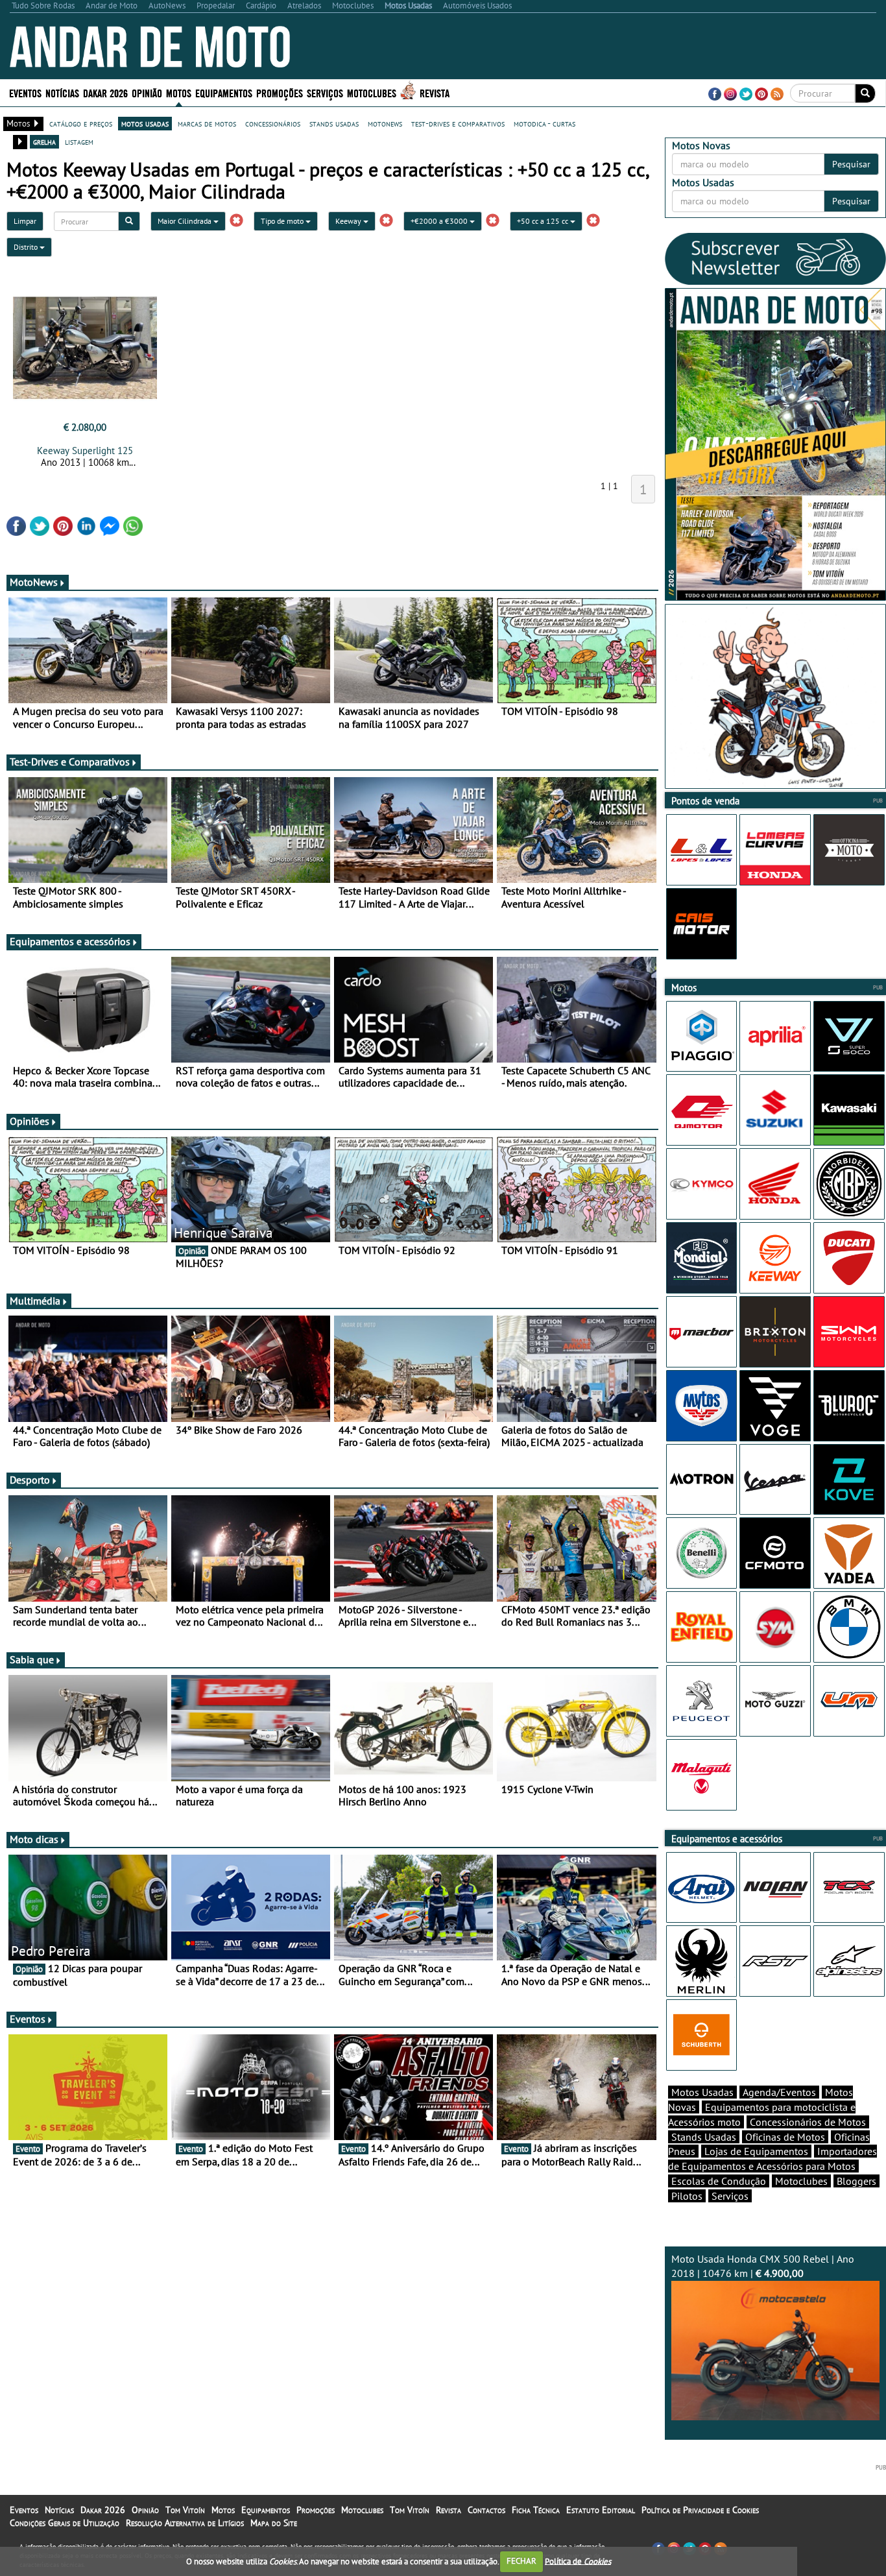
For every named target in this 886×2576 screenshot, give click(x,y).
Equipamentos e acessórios (70, 941)
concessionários (273, 123)
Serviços (730, 2196)
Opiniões (30, 1121)
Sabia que (32, 1659)
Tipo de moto (283, 221)
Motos (223, 2510)
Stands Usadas (704, 2137)
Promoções (280, 92)
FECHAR (521, 2561)
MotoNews (34, 582)
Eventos (25, 92)
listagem (79, 141)
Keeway (349, 221)
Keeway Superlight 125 (85, 451)
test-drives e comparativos (458, 123)
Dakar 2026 (105, 92)
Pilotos (687, 2196)
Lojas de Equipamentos (756, 2151)
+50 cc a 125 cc (544, 221)
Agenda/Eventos (779, 2092)
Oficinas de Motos (785, 2137)
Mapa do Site (274, 2523)
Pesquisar (851, 164)
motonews (385, 123)
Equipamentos (266, 2510)
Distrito (27, 247)
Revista (435, 92)
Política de (578, 2561)
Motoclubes (372, 92)
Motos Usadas (702, 2092)
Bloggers (856, 2181)
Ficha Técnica (536, 2510)
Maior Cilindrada (186, 221)
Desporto (30, 1480)
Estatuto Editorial (601, 2510)
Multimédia (35, 1301)
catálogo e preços (81, 123)
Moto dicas (34, 1839)
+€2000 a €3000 (440, 221)
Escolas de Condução (719, 2181)
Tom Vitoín (185, 2510)
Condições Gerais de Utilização (65, 2523)
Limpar (25, 221)
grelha (44, 141)
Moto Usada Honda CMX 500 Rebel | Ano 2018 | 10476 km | (763, 2266)
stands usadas (334, 123)
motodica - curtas (545, 123)
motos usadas (145, 123)
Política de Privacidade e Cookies (700, 2510)
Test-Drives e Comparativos (70, 762)
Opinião (147, 92)
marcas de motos (207, 123)
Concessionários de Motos (808, 2122)
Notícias (59, 2510)
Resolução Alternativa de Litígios (185, 2523)
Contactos (486, 2510)
